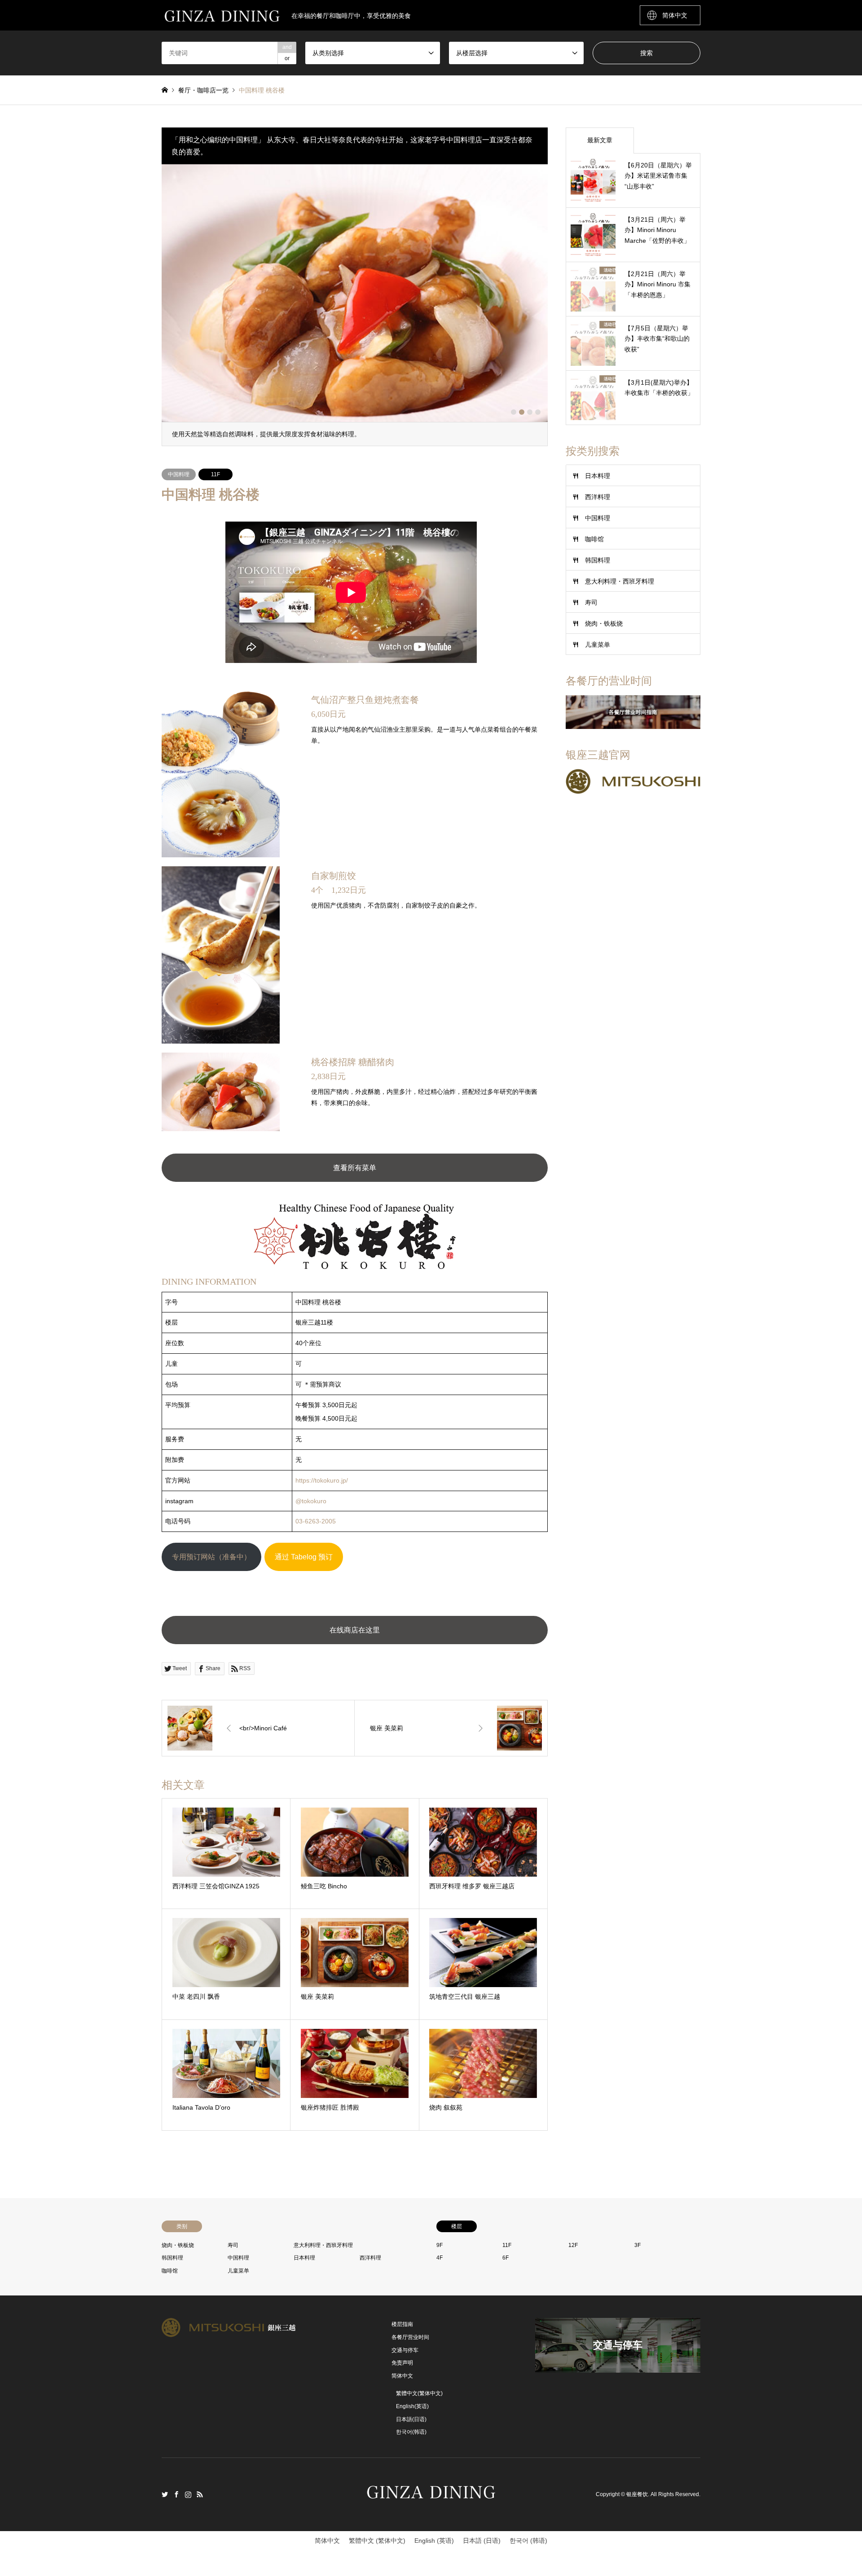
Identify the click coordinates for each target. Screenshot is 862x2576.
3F (638, 2245)
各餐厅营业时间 (410, 2337)
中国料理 (179, 474)
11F (215, 474)
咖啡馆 (594, 539)
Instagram (188, 2494)
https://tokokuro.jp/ (322, 1480)
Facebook (176, 2494)
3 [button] (530, 412)
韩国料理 (598, 560)
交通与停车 (405, 2350)
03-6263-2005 (316, 1521)
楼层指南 (402, 2324)
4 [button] (538, 412)
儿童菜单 (598, 645)
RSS (200, 2494)
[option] (355, 305)
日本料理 (598, 476)
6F (506, 2258)
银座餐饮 (637, 2494)
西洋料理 (598, 497)
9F (440, 2245)
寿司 (591, 602)
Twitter (165, 2494)
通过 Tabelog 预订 (304, 1556)
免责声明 (402, 2363)
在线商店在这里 (355, 1630)
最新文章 (600, 140)
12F (573, 2245)
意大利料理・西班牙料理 (620, 581)
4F (440, 2258)
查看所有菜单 (355, 1168)
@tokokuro (311, 1501)
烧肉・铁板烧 (604, 623)
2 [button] (522, 412)
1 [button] (514, 412)
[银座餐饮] (431, 2502)
